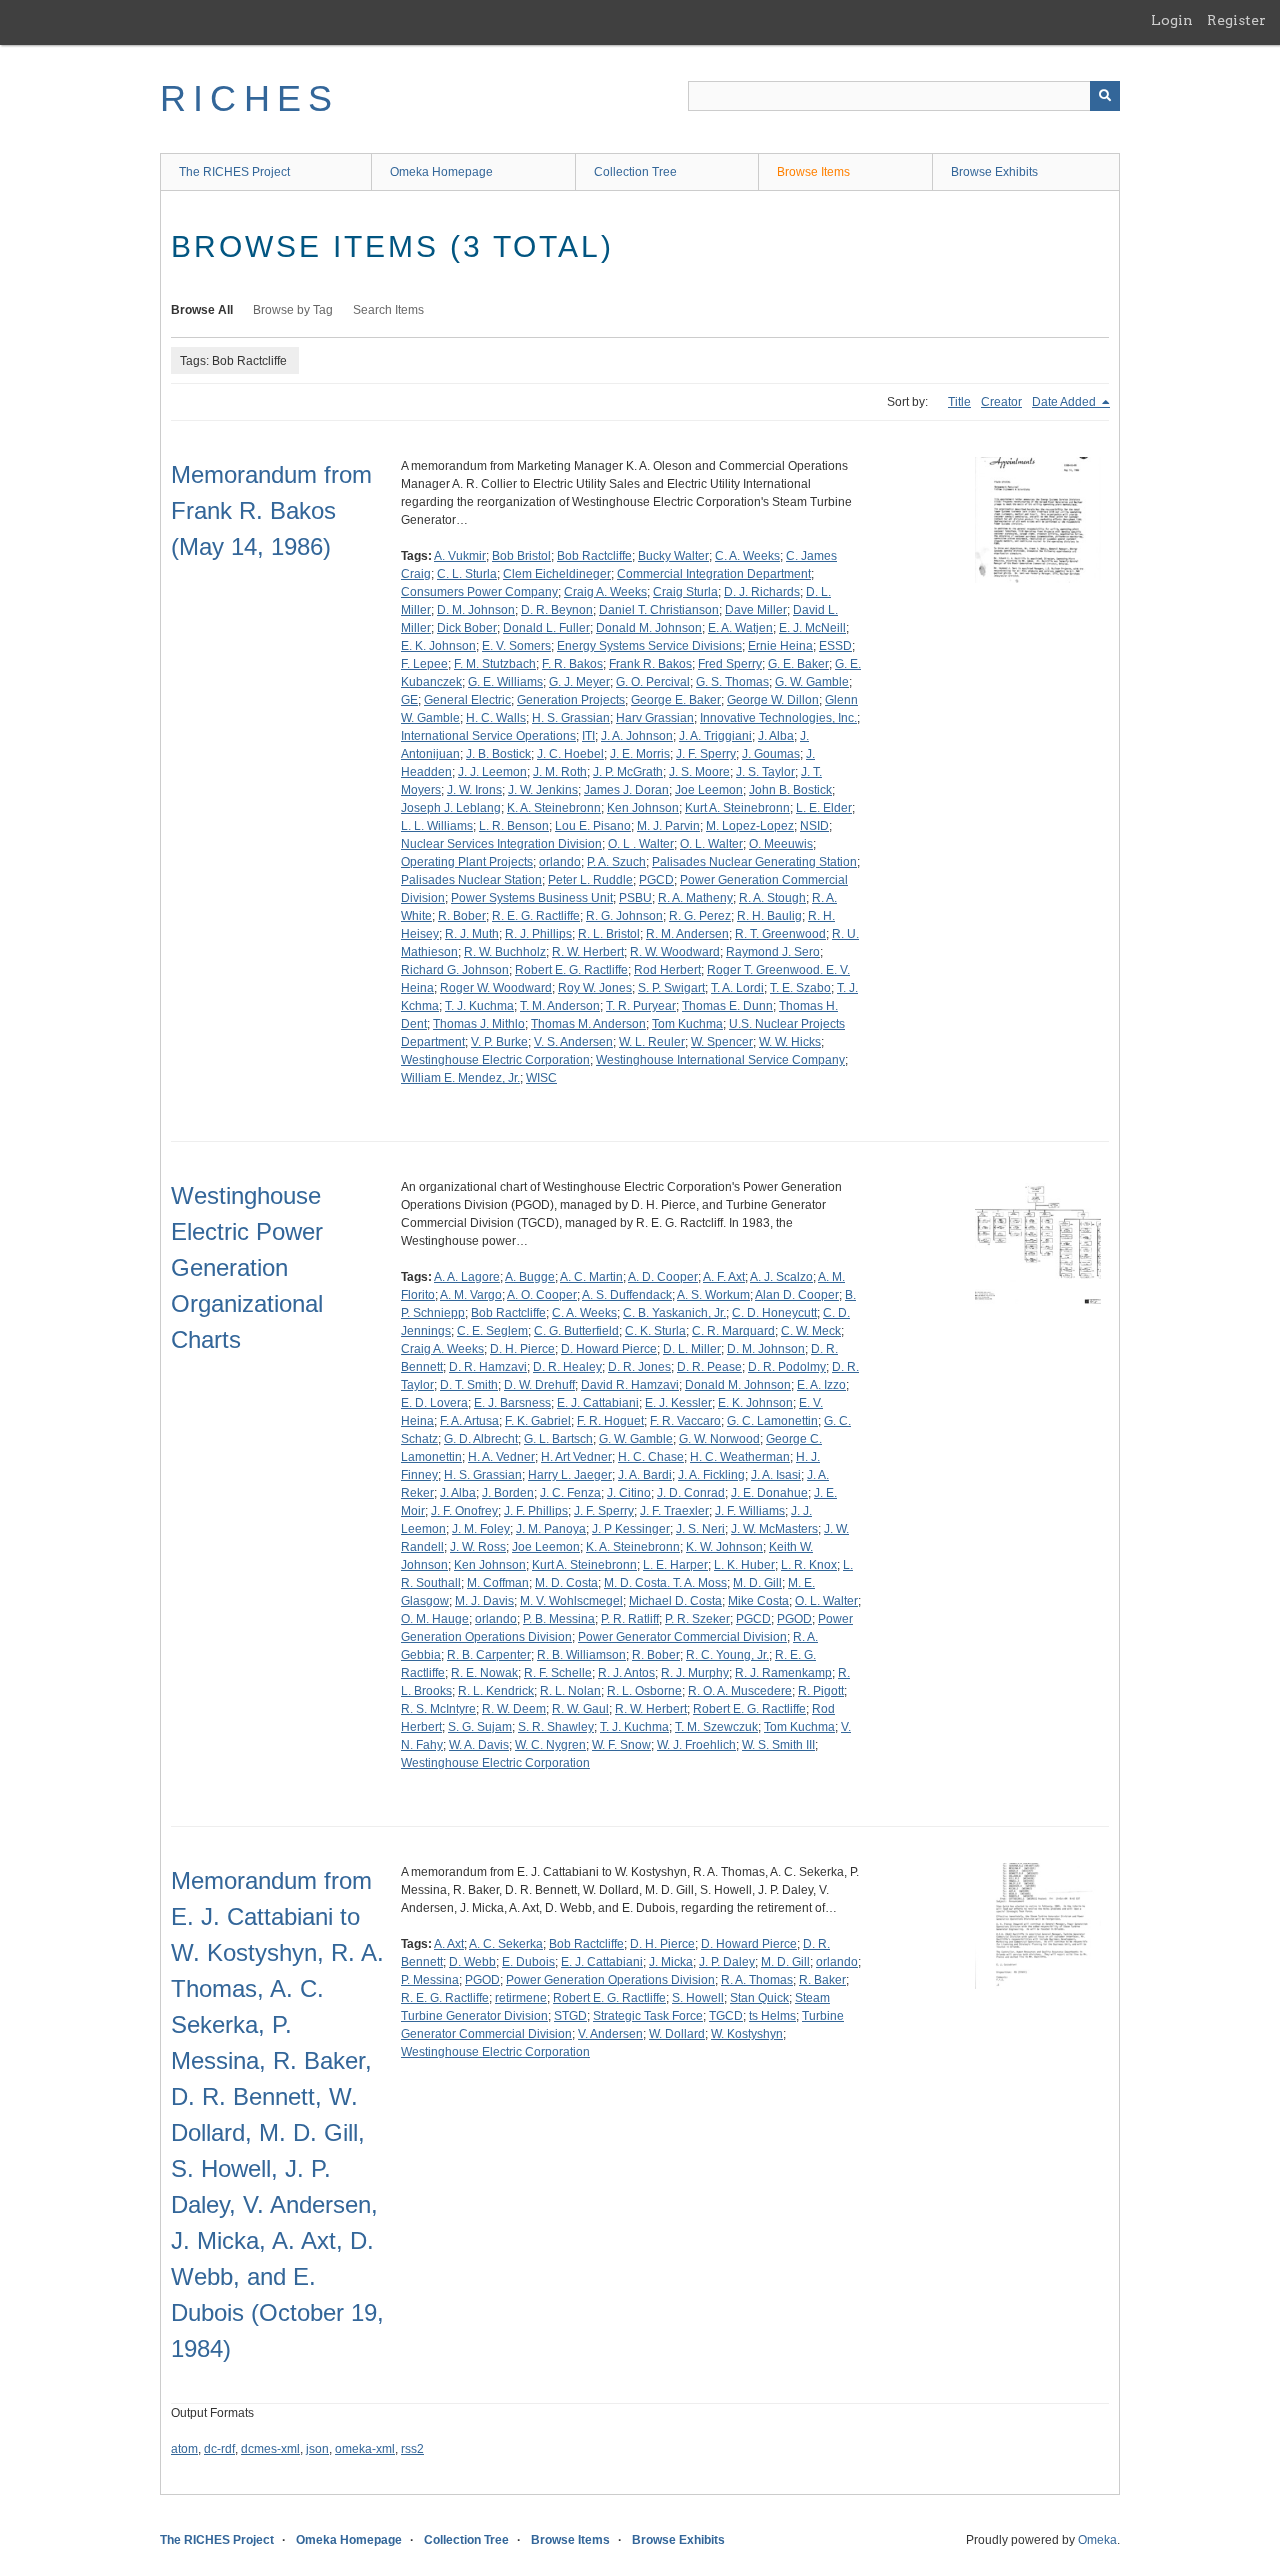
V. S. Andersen (573, 1042)
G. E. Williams (505, 682)
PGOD (794, 1619)
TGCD (726, 2016)
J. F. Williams (750, 1511)
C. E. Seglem (492, 1331)
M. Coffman (498, 1583)
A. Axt (449, 1944)
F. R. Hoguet (610, 1421)
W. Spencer (722, 1042)
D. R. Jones (639, 1367)
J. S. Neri (700, 1529)
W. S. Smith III (778, 1745)
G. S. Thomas (732, 682)
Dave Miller (756, 610)
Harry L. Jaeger (570, 1475)
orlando (560, 862)
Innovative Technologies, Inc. (778, 718)
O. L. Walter (711, 844)
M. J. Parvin (668, 826)
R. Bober (462, 916)
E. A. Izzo (821, 1385)
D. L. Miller (692, 1349)
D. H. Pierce (522, 1349)
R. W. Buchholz (505, 952)
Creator (1001, 402)
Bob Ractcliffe (594, 556)
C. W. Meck (811, 1331)
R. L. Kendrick (496, 1691)
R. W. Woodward (675, 952)
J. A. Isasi (776, 1475)
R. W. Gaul (580, 1709)
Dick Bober (467, 628)
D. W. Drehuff (539, 1385)
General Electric (467, 700)
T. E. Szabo (800, 988)
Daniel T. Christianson (659, 610)
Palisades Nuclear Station (471, 880)
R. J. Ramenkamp (783, 1673)
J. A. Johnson (637, 736)
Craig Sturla (685, 592)
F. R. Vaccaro (685, 1421)
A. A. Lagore (467, 1277)
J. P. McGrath (628, 772)
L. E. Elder (824, 808)
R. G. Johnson (624, 916)
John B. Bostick (790, 790)
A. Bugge (530, 1277)
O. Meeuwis (781, 844)
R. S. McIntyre (438, 1709)
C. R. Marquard (733, 1331)
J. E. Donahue (769, 1493)
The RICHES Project (234, 172)
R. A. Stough (772, 898)
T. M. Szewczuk (716, 1727)
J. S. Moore (699, 772)
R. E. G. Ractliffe (536, 916)
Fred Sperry (730, 664)
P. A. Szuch (616, 862)
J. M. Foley (481, 1529)
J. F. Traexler (674, 1511)
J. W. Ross (478, 1547)
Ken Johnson (643, 808)
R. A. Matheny (695, 898)
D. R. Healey (567, 1367)
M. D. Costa (566, 1583)
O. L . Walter (641, 844)
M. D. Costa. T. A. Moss (665, 1583)
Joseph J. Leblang (451, 808)
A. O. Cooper (542, 1295)
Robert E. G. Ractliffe (571, 970)
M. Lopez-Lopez (750, 826)
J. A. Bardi (645, 1475)
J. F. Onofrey (464, 1511)
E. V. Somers (516, 646)
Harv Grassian (655, 718)
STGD (570, 2016)
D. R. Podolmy (787, 1367)
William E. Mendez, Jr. (460, 1078)
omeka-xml (365, 2449)
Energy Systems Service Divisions (649, 646)
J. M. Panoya (551, 1529)
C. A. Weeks (747, 556)
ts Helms (772, 2016)
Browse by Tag (293, 310)
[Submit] (1105, 96)
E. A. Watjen (740, 628)
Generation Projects (571, 700)
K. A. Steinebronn (554, 808)
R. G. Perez (700, 916)
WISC (541, 1078)
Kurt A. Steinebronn (737, 808)
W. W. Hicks (790, 1042)
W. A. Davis (479, 1745)
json (317, 2449)
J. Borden (508, 1493)
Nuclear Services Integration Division (501, 844)
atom (184, 2449)
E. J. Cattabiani (598, 1403)
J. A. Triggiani (715, 736)
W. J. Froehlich (696, 1745)
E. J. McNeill (812, 628)
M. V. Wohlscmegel (571, 1601)
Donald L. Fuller (546, 628)
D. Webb (472, 1962)
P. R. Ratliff (630, 1619)
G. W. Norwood (719, 1439)
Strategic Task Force (648, 2016)
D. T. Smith (469, 1385)
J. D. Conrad (691, 1493)
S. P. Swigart (671, 988)
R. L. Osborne (644, 1691)
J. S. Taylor (765, 772)
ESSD (835, 646)
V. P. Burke (499, 1042)
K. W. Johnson (724, 1547)
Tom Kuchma (687, 1024)
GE (409, 700)
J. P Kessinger (631, 1529)
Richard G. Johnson (455, 970)
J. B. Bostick (498, 754)
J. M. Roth (560, 772)
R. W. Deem (514, 1709)
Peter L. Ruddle (590, 880)
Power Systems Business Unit (532, 898)
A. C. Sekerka (506, 1944)
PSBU (635, 898)
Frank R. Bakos (650, 664)
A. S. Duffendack (627, 1295)
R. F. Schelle (558, 1673)
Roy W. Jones (595, 988)
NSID (814, 826)
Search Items (388, 310)
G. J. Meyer (579, 682)
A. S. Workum (713, 1295)
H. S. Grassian (571, 718)
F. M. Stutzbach (495, 664)
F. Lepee (424, 664)
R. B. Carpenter (489, 1655)
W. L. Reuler (652, 1042)
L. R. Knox (809, 1565)
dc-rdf (219, 2449)
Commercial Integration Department (714, 574)
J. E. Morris (640, 754)
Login (1172, 20)
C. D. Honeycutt (774, 1313)
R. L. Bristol (609, 934)
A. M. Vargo (471, 1295)
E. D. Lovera (434, 1403)
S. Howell (698, 1998)
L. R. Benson (514, 826)
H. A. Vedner (501, 1457)
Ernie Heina (780, 646)
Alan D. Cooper (797, 1295)
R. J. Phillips (538, 934)
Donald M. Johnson (649, 628)
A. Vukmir (460, 556)
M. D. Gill (757, 1583)
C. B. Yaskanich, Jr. (674, 1313)
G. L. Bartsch (558, 1439)
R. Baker (822, 1980)
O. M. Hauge (435, 1619)
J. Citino (629, 1493)
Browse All (202, 310)
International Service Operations (488, 736)
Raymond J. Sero (773, 952)
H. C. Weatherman (740, 1457)
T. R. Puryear (641, 1006)
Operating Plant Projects (467, 862)
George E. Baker (676, 700)
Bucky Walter (673, 556)
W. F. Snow (621, 1745)
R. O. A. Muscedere (740, 1691)
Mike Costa (758, 1601)
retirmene (521, 1998)
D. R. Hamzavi (488, 1367)
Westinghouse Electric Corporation (495, 1060)
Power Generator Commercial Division (682, 1637)
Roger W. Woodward (496, 988)
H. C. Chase (651, 1457)
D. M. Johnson (476, 610)
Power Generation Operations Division (610, 1980)
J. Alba (776, 736)
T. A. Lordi (737, 988)
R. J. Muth (472, 934)
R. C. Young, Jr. (727, 1655)
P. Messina (430, 1980)
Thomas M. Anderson (588, 1024)
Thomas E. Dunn (727, 1006)
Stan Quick (759, 1998)
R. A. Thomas (757, 1980)
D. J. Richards (762, 592)
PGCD (656, 880)
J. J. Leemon (492, 772)
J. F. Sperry (706, 754)
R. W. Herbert (588, 952)
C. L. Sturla (467, 574)
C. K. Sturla (655, 1331)
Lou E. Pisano (593, 826)
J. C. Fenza (570, 1493)
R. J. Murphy (695, 1673)
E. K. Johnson (438, 646)
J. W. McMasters (774, 1529)
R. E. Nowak (484, 1673)
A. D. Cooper (663, 1277)
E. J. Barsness (512, 1403)
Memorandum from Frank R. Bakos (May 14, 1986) (271, 510)
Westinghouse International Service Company (720, 1060)
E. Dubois (528, 1962)
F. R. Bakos (572, 664)
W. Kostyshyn (747, 2034)
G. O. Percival (653, 682)
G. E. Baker (798, 664)
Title (959, 402)
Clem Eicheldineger (557, 574)
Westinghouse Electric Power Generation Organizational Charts (247, 1267)
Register (1236, 20)
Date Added (1065, 402)
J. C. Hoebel (570, 754)
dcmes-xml (270, 2449)
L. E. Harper (675, 1565)
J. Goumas (771, 754)
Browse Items (813, 172)
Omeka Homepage (441, 172)
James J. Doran (626, 790)
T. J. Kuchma (479, 1006)
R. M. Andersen (687, 934)
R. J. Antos (626, 1673)
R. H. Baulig (769, 916)
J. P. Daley (727, 1962)
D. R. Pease (709, 1367)
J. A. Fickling (711, 1475)
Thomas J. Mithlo (479, 1024)
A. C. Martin (591, 1277)
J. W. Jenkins (543, 790)
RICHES (249, 98)
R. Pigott (821, 1691)
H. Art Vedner (576, 1457)
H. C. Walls (496, 718)
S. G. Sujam (480, 1727)
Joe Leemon (709, 790)
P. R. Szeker (697, 1619)
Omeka (1097, 2540)
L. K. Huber (744, 1565)
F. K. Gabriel (538, 1421)
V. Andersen (610, 2034)
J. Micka (671, 1962)
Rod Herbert (667, 970)
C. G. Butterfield (576, 1331)
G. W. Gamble (812, 682)
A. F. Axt (724, 1277)
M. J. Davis (484, 1601)
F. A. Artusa (469, 1421)
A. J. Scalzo (781, 1277)
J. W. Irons (474, 790)
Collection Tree (635, 172)
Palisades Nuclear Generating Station (754, 862)
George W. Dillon (773, 700)
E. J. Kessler (678, 1403)
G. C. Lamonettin (772, 1421)
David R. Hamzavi (630, 1385)
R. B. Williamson (581, 1655)
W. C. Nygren (550, 1745)
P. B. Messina (559, 1619)
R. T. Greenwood (780, 934)
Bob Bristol (521, 556)
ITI (588, 736)
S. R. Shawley (556, 1727)
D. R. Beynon (557, 610)
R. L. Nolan (570, 1691)
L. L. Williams (437, 826)
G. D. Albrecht (481, 1439)
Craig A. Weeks (605, 592)
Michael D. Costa (675, 1601)
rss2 (412, 2449)
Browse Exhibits (994, 172)
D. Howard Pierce (609, 1349)
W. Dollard (677, 2034)
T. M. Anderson (560, 1006)
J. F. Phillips (536, 1511)
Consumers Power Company (479, 592)
